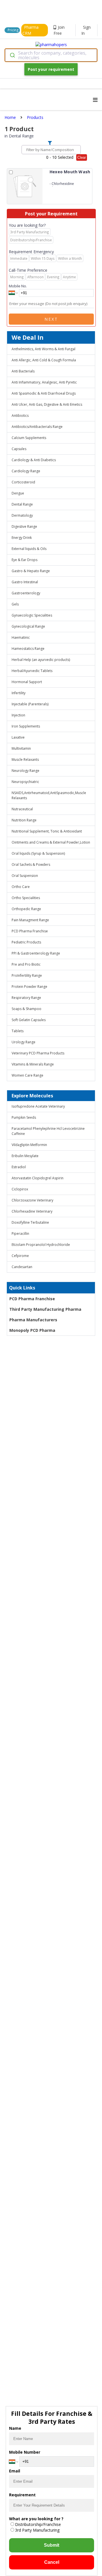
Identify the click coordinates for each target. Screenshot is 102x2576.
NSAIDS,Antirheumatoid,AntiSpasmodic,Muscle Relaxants (49, 795)
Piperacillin (20, 1234)
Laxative (18, 737)
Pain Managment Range (30, 920)
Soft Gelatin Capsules (29, 1020)
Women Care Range (27, 1075)
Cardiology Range (26, 471)
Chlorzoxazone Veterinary (32, 1200)
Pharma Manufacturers (33, 1320)
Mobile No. (18, 286)
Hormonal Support (27, 682)
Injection (18, 715)
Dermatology (22, 515)
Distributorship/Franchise (38, 2524)
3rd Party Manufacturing (37, 2530)
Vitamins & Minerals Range (33, 1064)
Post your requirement (51, 69)
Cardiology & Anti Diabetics (34, 460)
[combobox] (51, 55)
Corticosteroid (23, 482)
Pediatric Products (26, 942)
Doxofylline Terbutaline (30, 1222)
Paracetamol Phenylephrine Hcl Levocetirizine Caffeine (48, 1131)
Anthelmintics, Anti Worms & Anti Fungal (43, 349)
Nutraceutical (22, 809)
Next (51, 319)
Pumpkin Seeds (24, 1117)
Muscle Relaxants (25, 760)
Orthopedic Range (26, 909)
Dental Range (22, 504)
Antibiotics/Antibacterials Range (37, 427)
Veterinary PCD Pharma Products (38, 1053)
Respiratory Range (26, 998)
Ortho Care (21, 887)
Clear (82, 157)
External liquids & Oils (29, 549)
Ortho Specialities (26, 898)
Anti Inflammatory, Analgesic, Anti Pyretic (44, 382)
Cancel (52, 2562)
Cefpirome (20, 1256)
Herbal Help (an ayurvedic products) (41, 660)
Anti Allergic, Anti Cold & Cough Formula (44, 360)
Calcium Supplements (29, 438)
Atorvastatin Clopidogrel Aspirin (38, 1178)
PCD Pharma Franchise (30, 931)
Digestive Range (24, 526)
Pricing (13, 30)
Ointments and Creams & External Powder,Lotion (51, 842)
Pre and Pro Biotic (26, 964)
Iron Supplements (26, 726)
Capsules (19, 449)
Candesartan (22, 1267)
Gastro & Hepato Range (31, 571)
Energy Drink (22, 538)
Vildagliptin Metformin (29, 1145)
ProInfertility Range (27, 975)
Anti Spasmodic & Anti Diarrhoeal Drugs (44, 393)
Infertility (19, 693)
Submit (52, 2545)
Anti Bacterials (23, 371)
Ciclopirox (20, 1189)
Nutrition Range (24, 820)
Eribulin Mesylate (25, 1156)
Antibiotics (20, 416)
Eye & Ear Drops (25, 560)
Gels (15, 604)
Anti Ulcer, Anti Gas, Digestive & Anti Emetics (47, 404)
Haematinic (21, 637)
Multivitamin (21, 748)
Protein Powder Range (29, 987)
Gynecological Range (28, 626)
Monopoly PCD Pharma (32, 1330)
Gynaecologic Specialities (32, 615)
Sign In (86, 30)
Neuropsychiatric (25, 782)
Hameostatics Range (28, 649)
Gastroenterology (26, 593)
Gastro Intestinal (25, 582)
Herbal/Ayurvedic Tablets (32, 671)
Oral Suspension (25, 876)
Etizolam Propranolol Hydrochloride (41, 1245)
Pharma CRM (30, 30)
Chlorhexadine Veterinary (32, 1211)
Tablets (18, 1031)
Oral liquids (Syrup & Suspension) (38, 853)
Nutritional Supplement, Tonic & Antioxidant (47, 831)
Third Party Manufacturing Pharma (45, 1309)
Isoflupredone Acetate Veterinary (38, 1106)
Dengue (18, 493)
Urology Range (24, 1042)
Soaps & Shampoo (26, 1009)
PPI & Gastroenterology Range (36, 953)
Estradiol (19, 1167)
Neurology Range (25, 771)
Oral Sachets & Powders (31, 864)
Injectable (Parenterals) (30, 704)
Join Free (59, 30)
